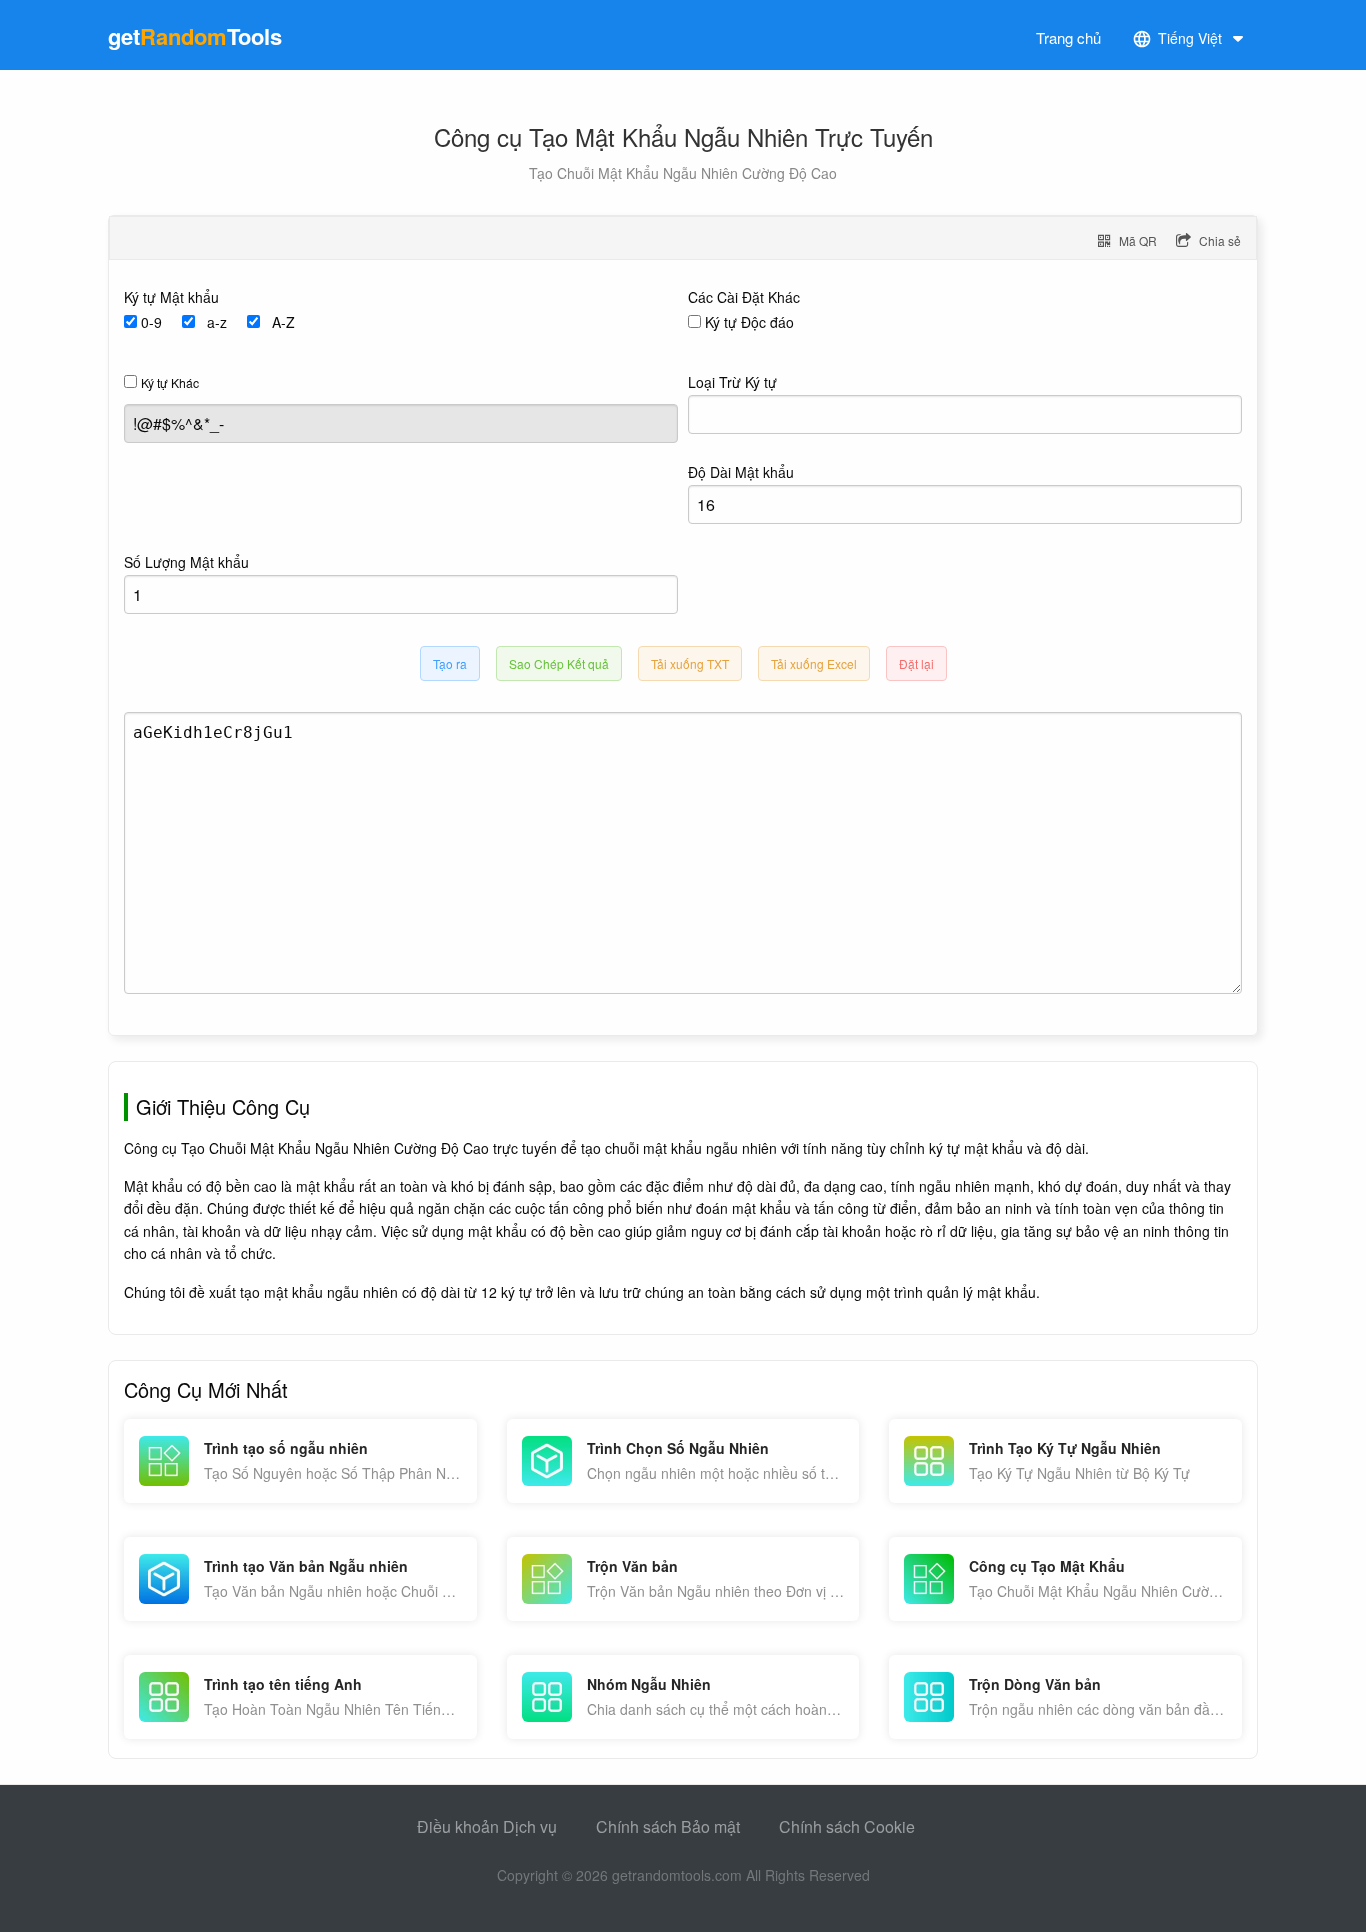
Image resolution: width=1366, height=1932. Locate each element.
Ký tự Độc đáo (749, 322)
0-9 (151, 322)
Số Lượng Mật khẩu (186, 562)
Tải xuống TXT (690, 663)
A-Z (283, 322)
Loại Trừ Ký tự (732, 382)
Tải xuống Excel (814, 663)
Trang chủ (1068, 37)
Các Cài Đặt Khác (744, 297)
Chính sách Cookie (847, 1826)
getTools (195, 36)
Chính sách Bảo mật (668, 1826)
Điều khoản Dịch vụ (487, 1826)
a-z (217, 322)
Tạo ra (450, 663)
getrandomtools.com (677, 1875)
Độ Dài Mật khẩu (741, 472)
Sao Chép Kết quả (559, 663)
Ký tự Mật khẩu (171, 297)
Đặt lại (916, 663)
